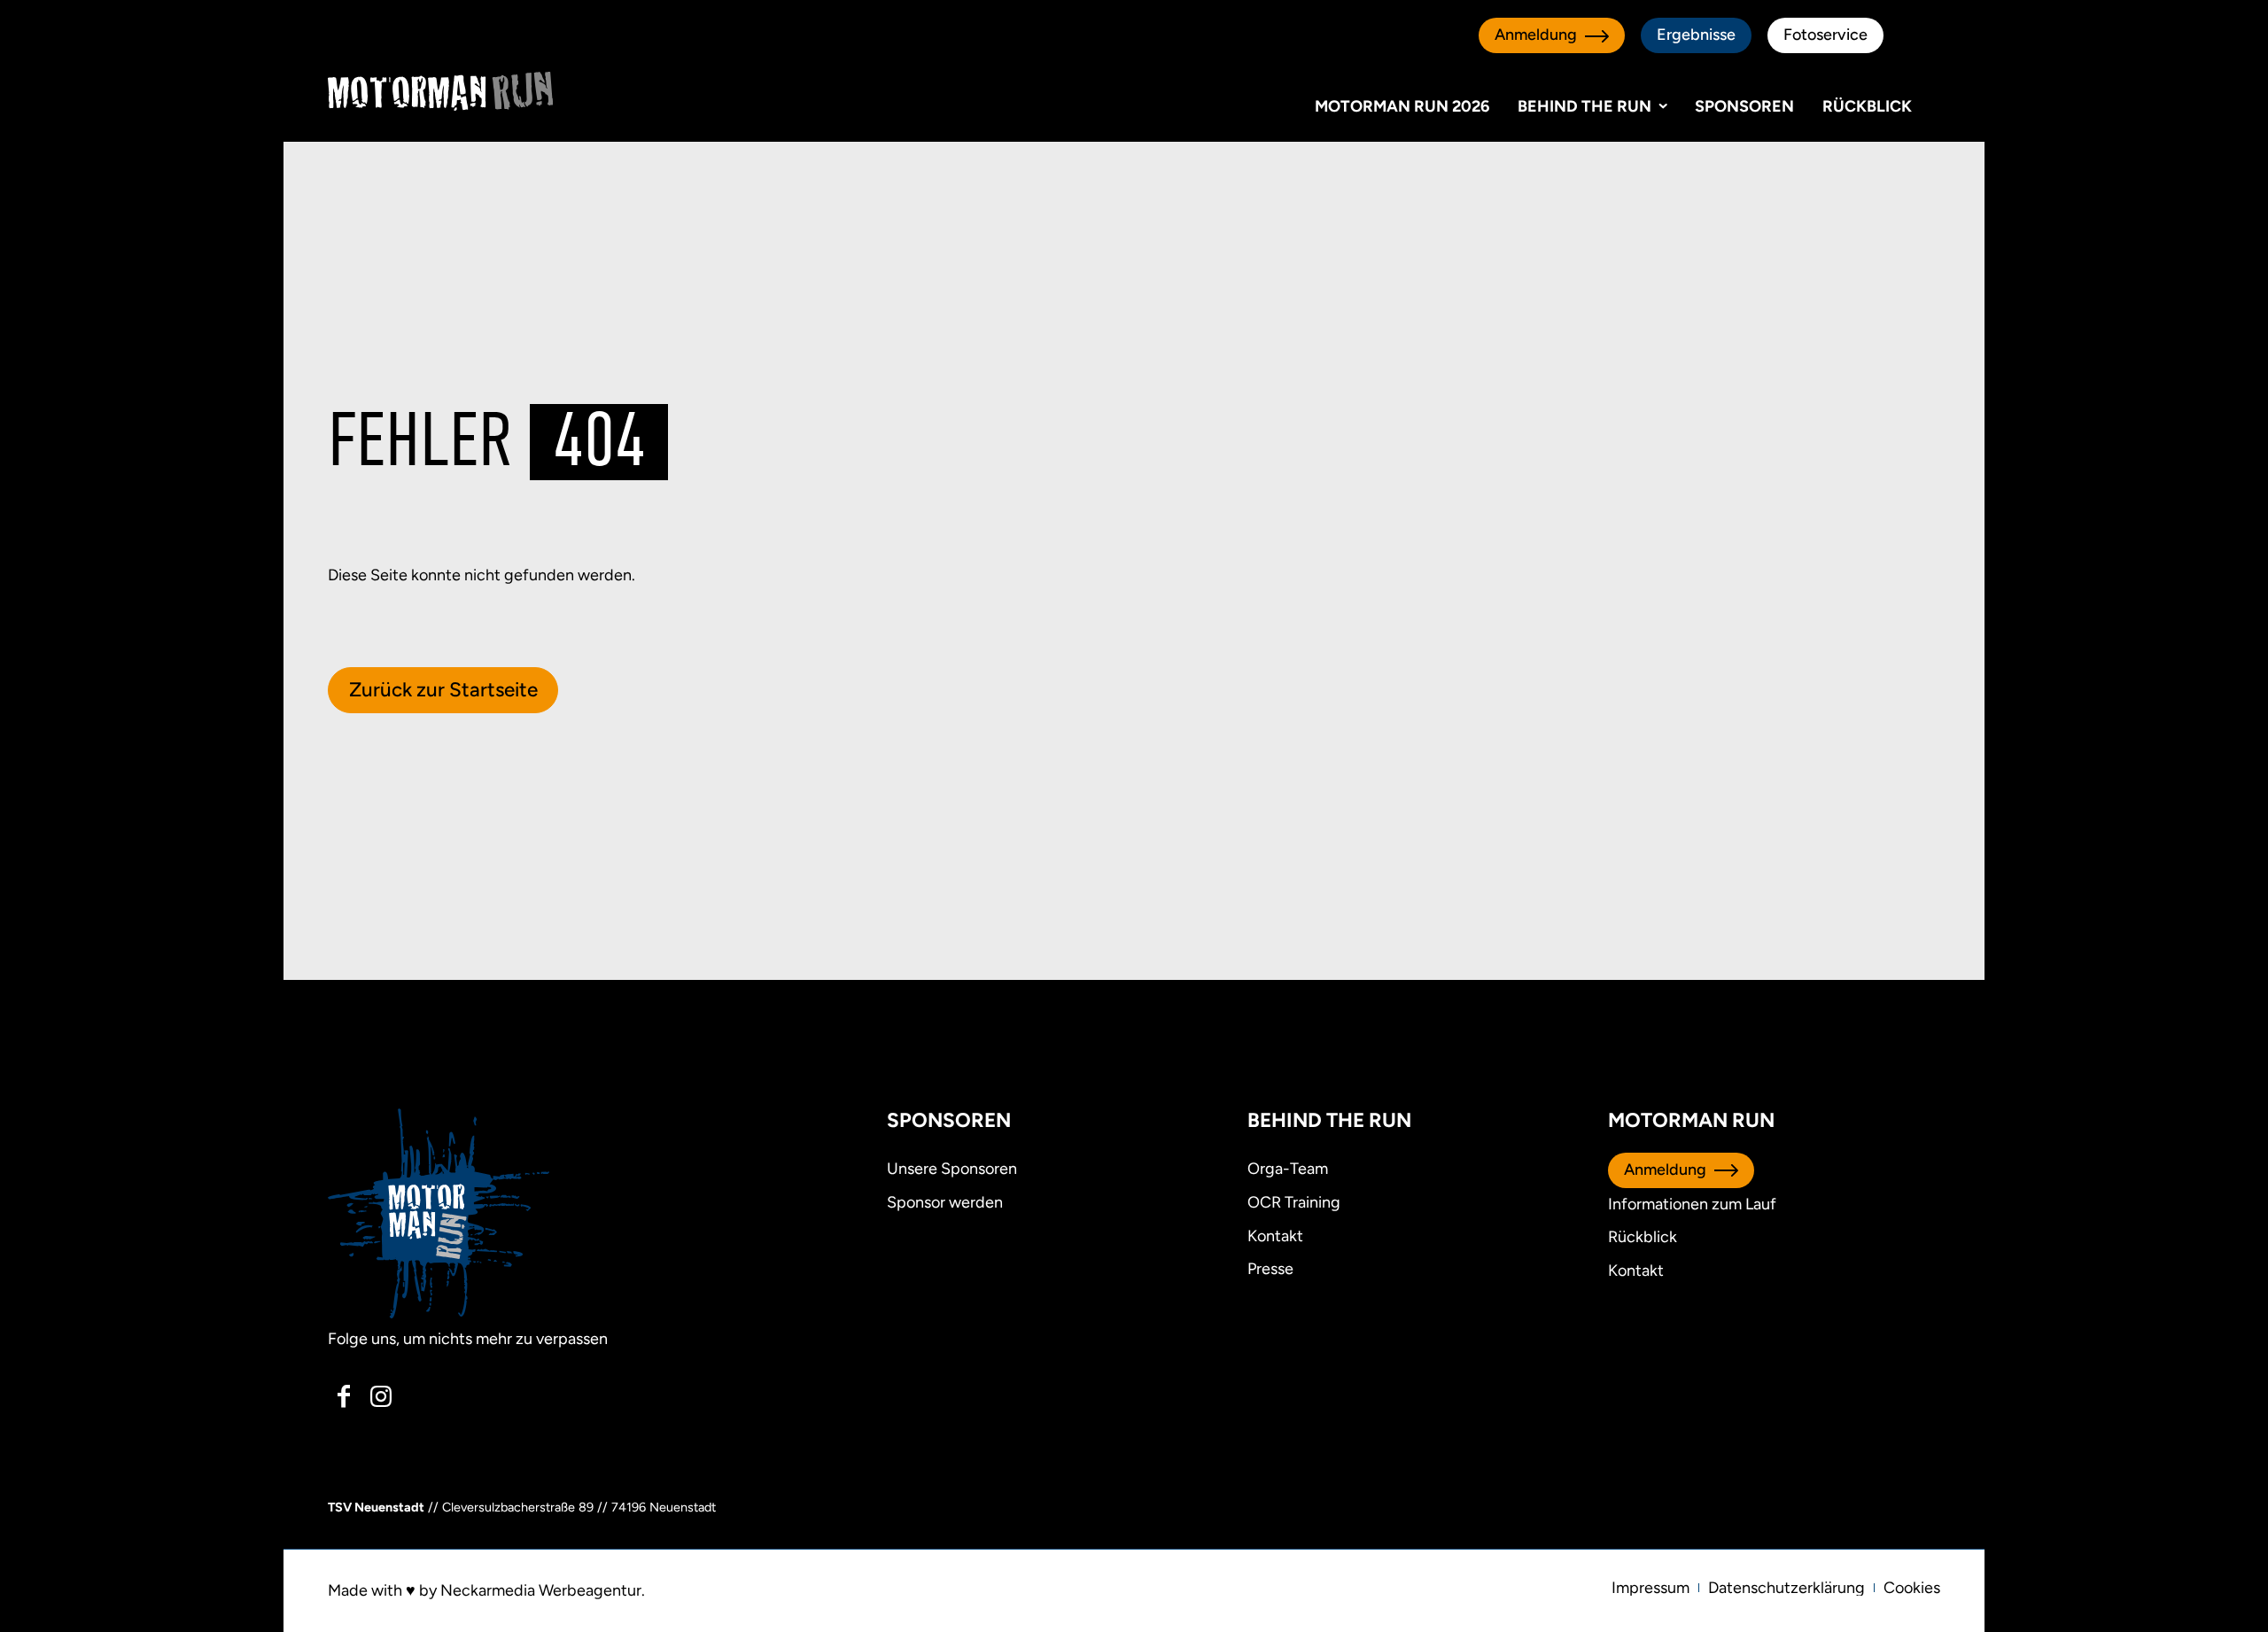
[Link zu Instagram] (380, 1396)
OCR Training (1294, 1202)
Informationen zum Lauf (1692, 1204)
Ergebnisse (1696, 35)
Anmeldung (1536, 35)
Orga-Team (1288, 1169)
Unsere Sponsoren (952, 1169)
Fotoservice (1825, 35)
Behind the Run (1584, 106)
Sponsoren (1744, 106)
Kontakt (1636, 1271)
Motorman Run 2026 (1402, 106)
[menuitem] (1651, 1588)
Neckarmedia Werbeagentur (541, 1590)
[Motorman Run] (440, 91)
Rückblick (1867, 106)
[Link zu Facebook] (344, 1396)
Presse (1270, 1269)
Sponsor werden (945, 1202)
